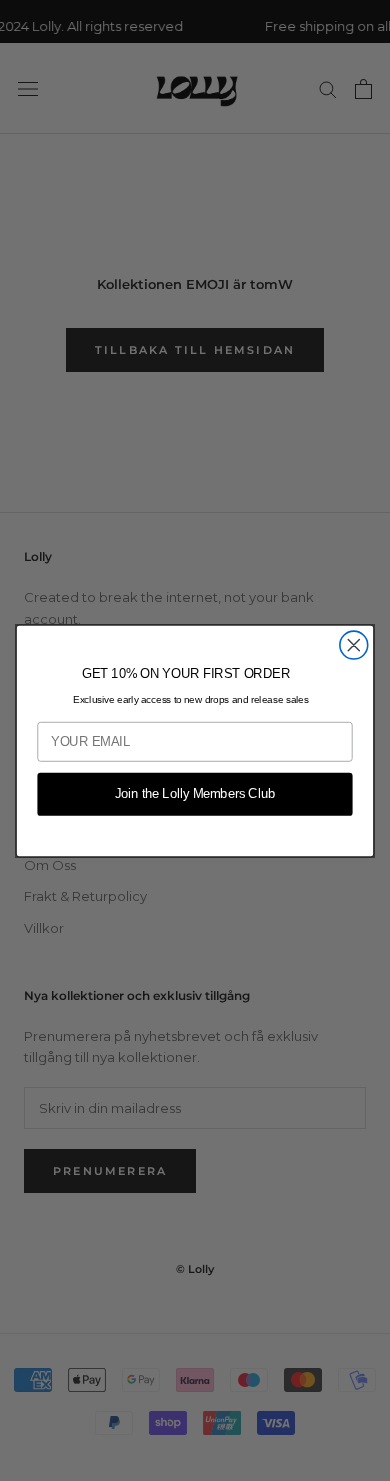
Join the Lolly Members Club (195, 794)
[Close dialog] (354, 645)
